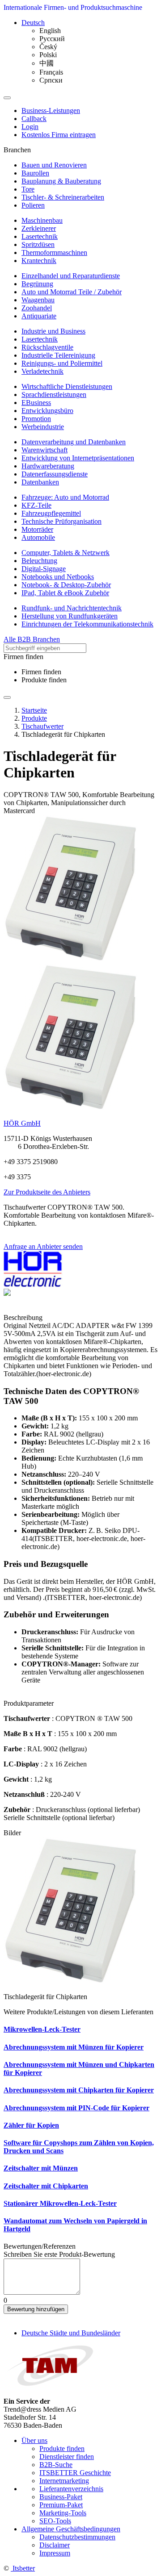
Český (48, 47)
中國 (47, 63)
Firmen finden (41, 672)
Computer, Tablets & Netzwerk (66, 553)
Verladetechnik (42, 371)
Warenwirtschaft (44, 450)
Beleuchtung (39, 561)
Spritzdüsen (38, 244)
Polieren (33, 205)
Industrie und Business (53, 331)
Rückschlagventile (47, 347)
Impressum (55, 2553)
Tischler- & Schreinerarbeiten (63, 197)
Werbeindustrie (43, 427)
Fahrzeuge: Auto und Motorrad (65, 497)
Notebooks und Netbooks (58, 577)
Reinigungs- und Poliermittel (62, 363)
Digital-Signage (44, 569)
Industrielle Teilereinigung (58, 355)
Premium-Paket (61, 2505)
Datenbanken (40, 482)
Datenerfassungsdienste (55, 474)
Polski (48, 55)
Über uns (34, 2440)
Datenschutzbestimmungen (77, 2537)
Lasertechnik (40, 236)
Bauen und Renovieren (54, 165)
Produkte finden (44, 680)
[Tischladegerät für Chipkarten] (71, 959)
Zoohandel (37, 308)
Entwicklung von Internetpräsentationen (78, 458)
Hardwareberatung (48, 466)
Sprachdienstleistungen (54, 395)
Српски (51, 80)
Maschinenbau (42, 220)
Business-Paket (61, 2497)
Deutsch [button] (33, 23)
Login (30, 127)
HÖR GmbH (22, 1123)
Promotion (36, 419)
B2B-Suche (56, 2465)
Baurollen (35, 173)
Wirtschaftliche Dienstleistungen (67, 386)
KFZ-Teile (36, 505)
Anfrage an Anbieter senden (43, 1246)
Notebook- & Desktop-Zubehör (66, 585)
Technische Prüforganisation (61, 521)
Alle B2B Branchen (32, 639)
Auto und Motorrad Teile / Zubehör (72, 292)
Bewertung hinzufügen (36, 2309)
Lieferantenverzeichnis (71, 2489)
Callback (34, 119)
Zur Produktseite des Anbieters (47, 1192)
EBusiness (36, 403)
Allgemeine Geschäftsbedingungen (71, 2529)
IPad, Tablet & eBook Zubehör (65, 593)
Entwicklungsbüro (47, 411)
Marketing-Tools (63, 2513)
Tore (28, 189)
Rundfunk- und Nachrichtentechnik (72, 608)
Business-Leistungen (51, 111)
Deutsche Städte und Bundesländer (71, 2333)
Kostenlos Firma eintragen (59, 135)
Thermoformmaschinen (54, 253)
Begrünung (37, 284)
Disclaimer (55, 2545)
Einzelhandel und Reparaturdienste (71, 276)
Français (51, 72)
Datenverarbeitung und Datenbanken (74, 442)
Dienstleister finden (67, 2457)
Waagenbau (38, 300)
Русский (52, 39)
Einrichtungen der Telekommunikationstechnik (87, 624)
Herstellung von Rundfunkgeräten (70, 616)
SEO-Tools (55, 2521)
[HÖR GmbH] (33, 1284)
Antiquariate (39, 316)
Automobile (38, 537)
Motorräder (37, 529)
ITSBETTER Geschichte (75, 2473)
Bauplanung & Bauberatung (61, 181)
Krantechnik (39, 261)
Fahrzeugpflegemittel (51, 513)
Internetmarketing (64, 2481)
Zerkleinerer (39, 228)
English (50, 31)
